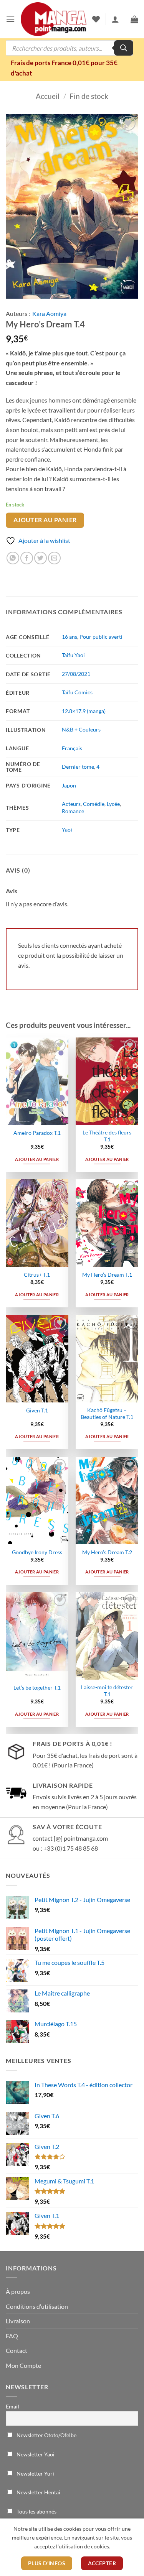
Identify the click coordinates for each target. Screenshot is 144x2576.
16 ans (70, 637)
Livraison (18, 2321)
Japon (69, 785)
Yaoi (67, 829)
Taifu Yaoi (73, 655)
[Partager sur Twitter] (41, 558)
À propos (18, 2291)
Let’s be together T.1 (37, 1688)
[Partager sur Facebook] (27, 558)
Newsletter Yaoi (35, 2454)
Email (12, 2406)
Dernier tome (78, 767)
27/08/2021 (76, 674)
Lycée (113, 804)
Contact (17, 2350)
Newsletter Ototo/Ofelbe (46, 2435)
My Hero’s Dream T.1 (107, 1275)
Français (72, 748)
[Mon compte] (115, 19)
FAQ (12, 2336)
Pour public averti (101, 637)
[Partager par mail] (54, 558)
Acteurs (71, 804)
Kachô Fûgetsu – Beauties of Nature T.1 (107, 1414)
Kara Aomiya (49, 313)
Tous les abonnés (36, 2511)
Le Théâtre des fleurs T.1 (107, 1136)
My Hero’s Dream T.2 (107, 1552)
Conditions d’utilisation (37, 2306)
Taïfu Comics (77, 692)
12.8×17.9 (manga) (84, 711)
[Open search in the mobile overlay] (70, 48)
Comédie (94, 804)
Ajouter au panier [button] (37, 1159)
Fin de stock (89, 96)
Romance (73, 811)
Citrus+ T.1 (37, 1275)
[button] (10, 19)
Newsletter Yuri (35, 2473)
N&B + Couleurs (81, 729)
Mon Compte (23, 2365)
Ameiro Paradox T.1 (37, 1133)
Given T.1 (37, 1410)
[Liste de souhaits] (96, 19)
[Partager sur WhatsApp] (13, 558)
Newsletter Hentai (38, 2492)
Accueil (48, 96)
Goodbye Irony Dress (37, 1552)
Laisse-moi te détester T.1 (107, 1691)
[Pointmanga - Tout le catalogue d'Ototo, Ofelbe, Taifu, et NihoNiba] (54, 19)
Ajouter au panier (45, 520)
